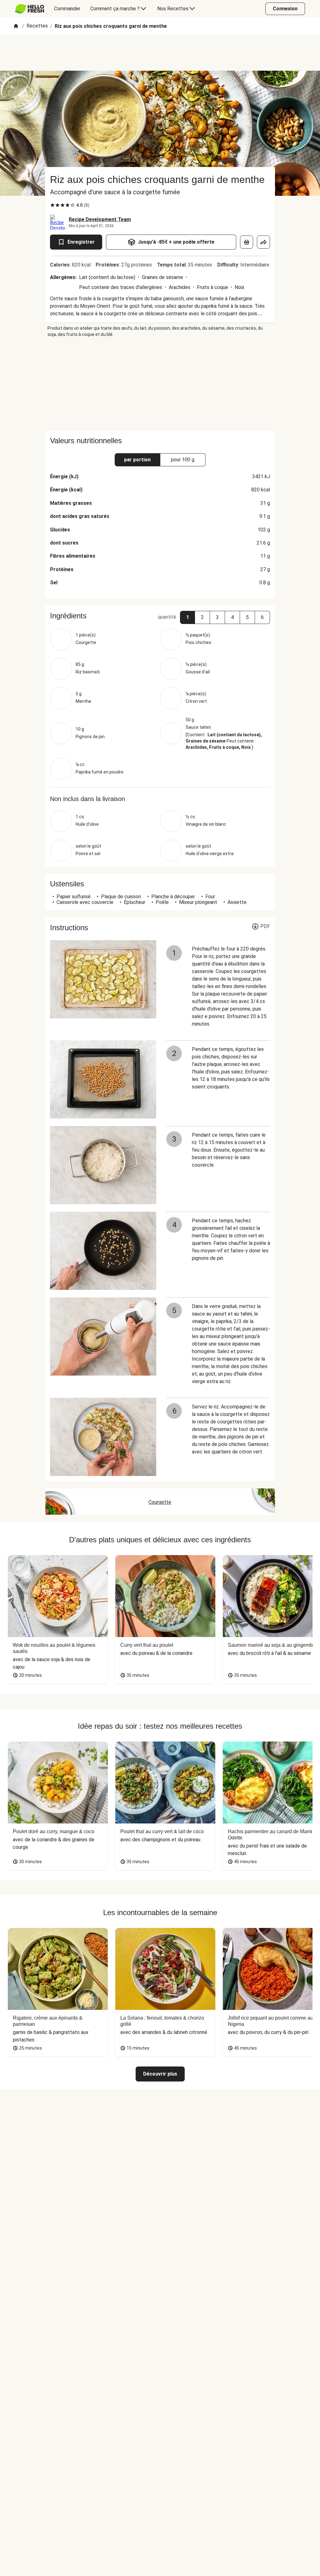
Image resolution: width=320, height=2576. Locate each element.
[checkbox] (52, 205)
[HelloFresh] (30, 9)
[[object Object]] (247, 242)
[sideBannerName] (160, 384)
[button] (187, 617)
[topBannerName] (160, 53)
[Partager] (263, 242)
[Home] (16, 26)
